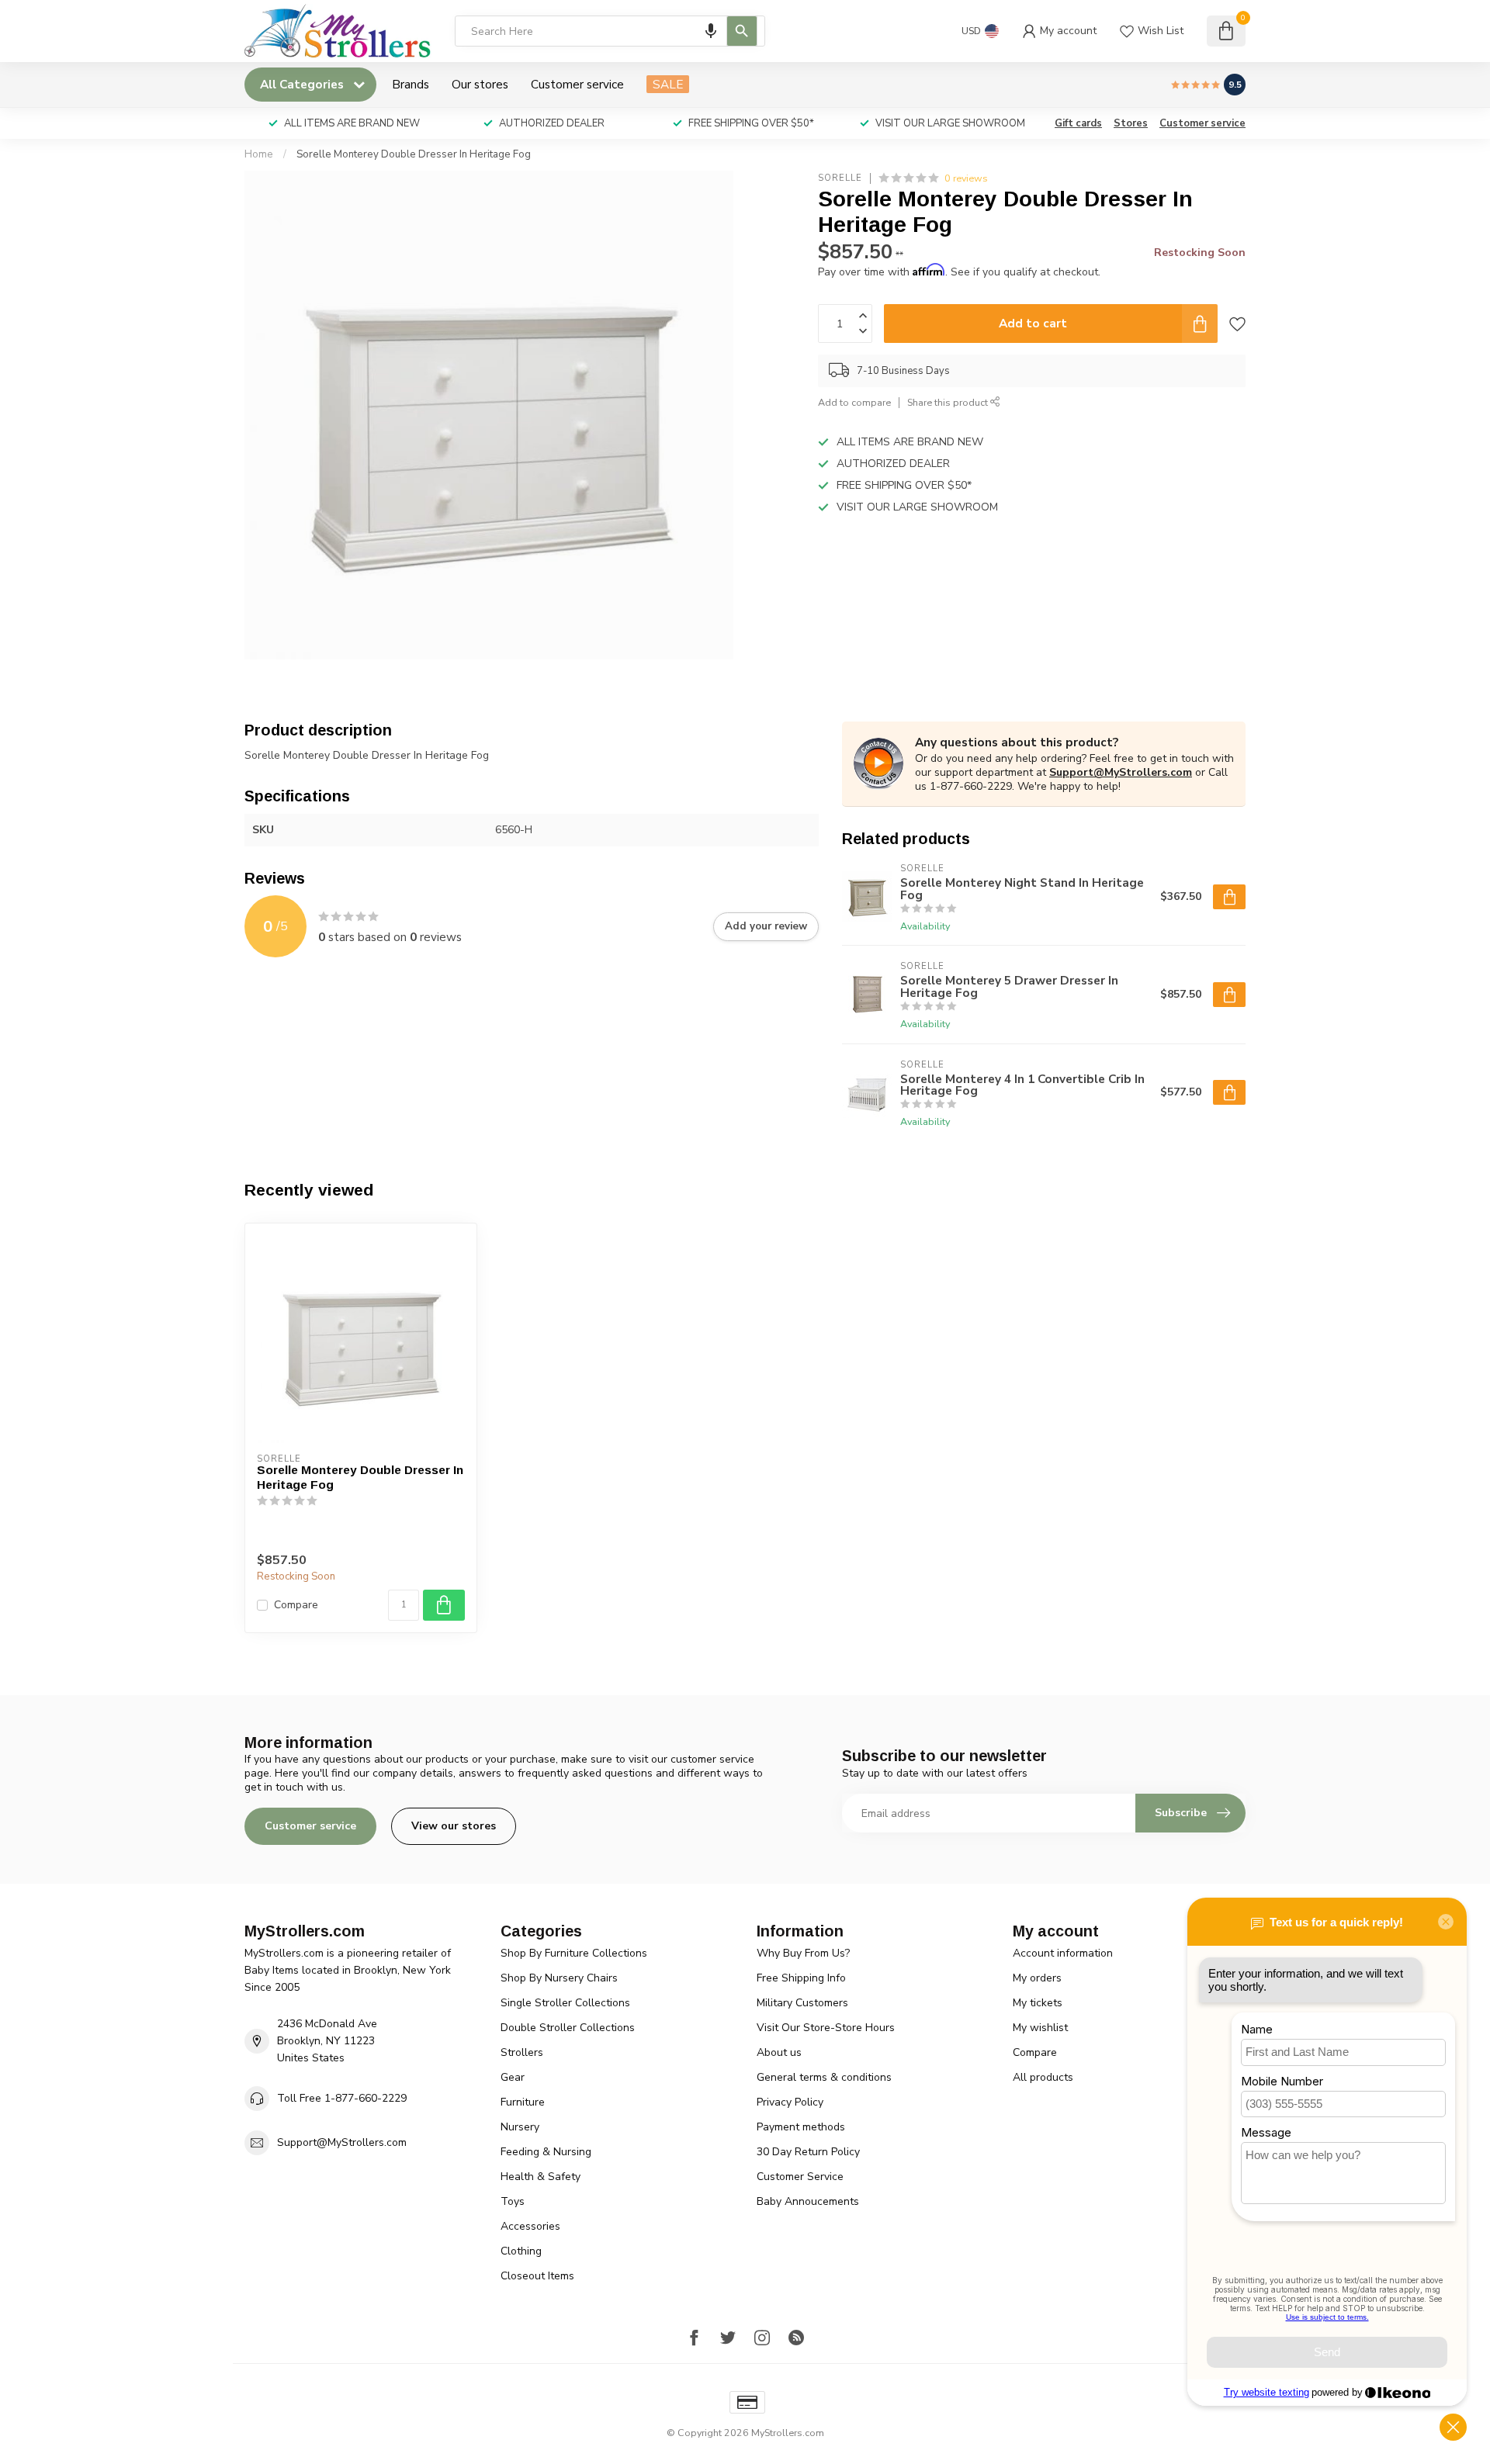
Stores (1131, 123)
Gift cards (1078, 123)
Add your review (766, 926)
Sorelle (840, 178)
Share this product (949, 402)
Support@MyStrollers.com (1121, 772)
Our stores (480, 84)
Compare (296, 1605)
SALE (668, 84)
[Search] (742, 31)
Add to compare (854, 402)
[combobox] (610, 31)
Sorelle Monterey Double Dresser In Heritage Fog (414, 154)
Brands (411, 84)
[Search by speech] (711, 31)
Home (259, 154)
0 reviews (966, 178)
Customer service (577, 84)
